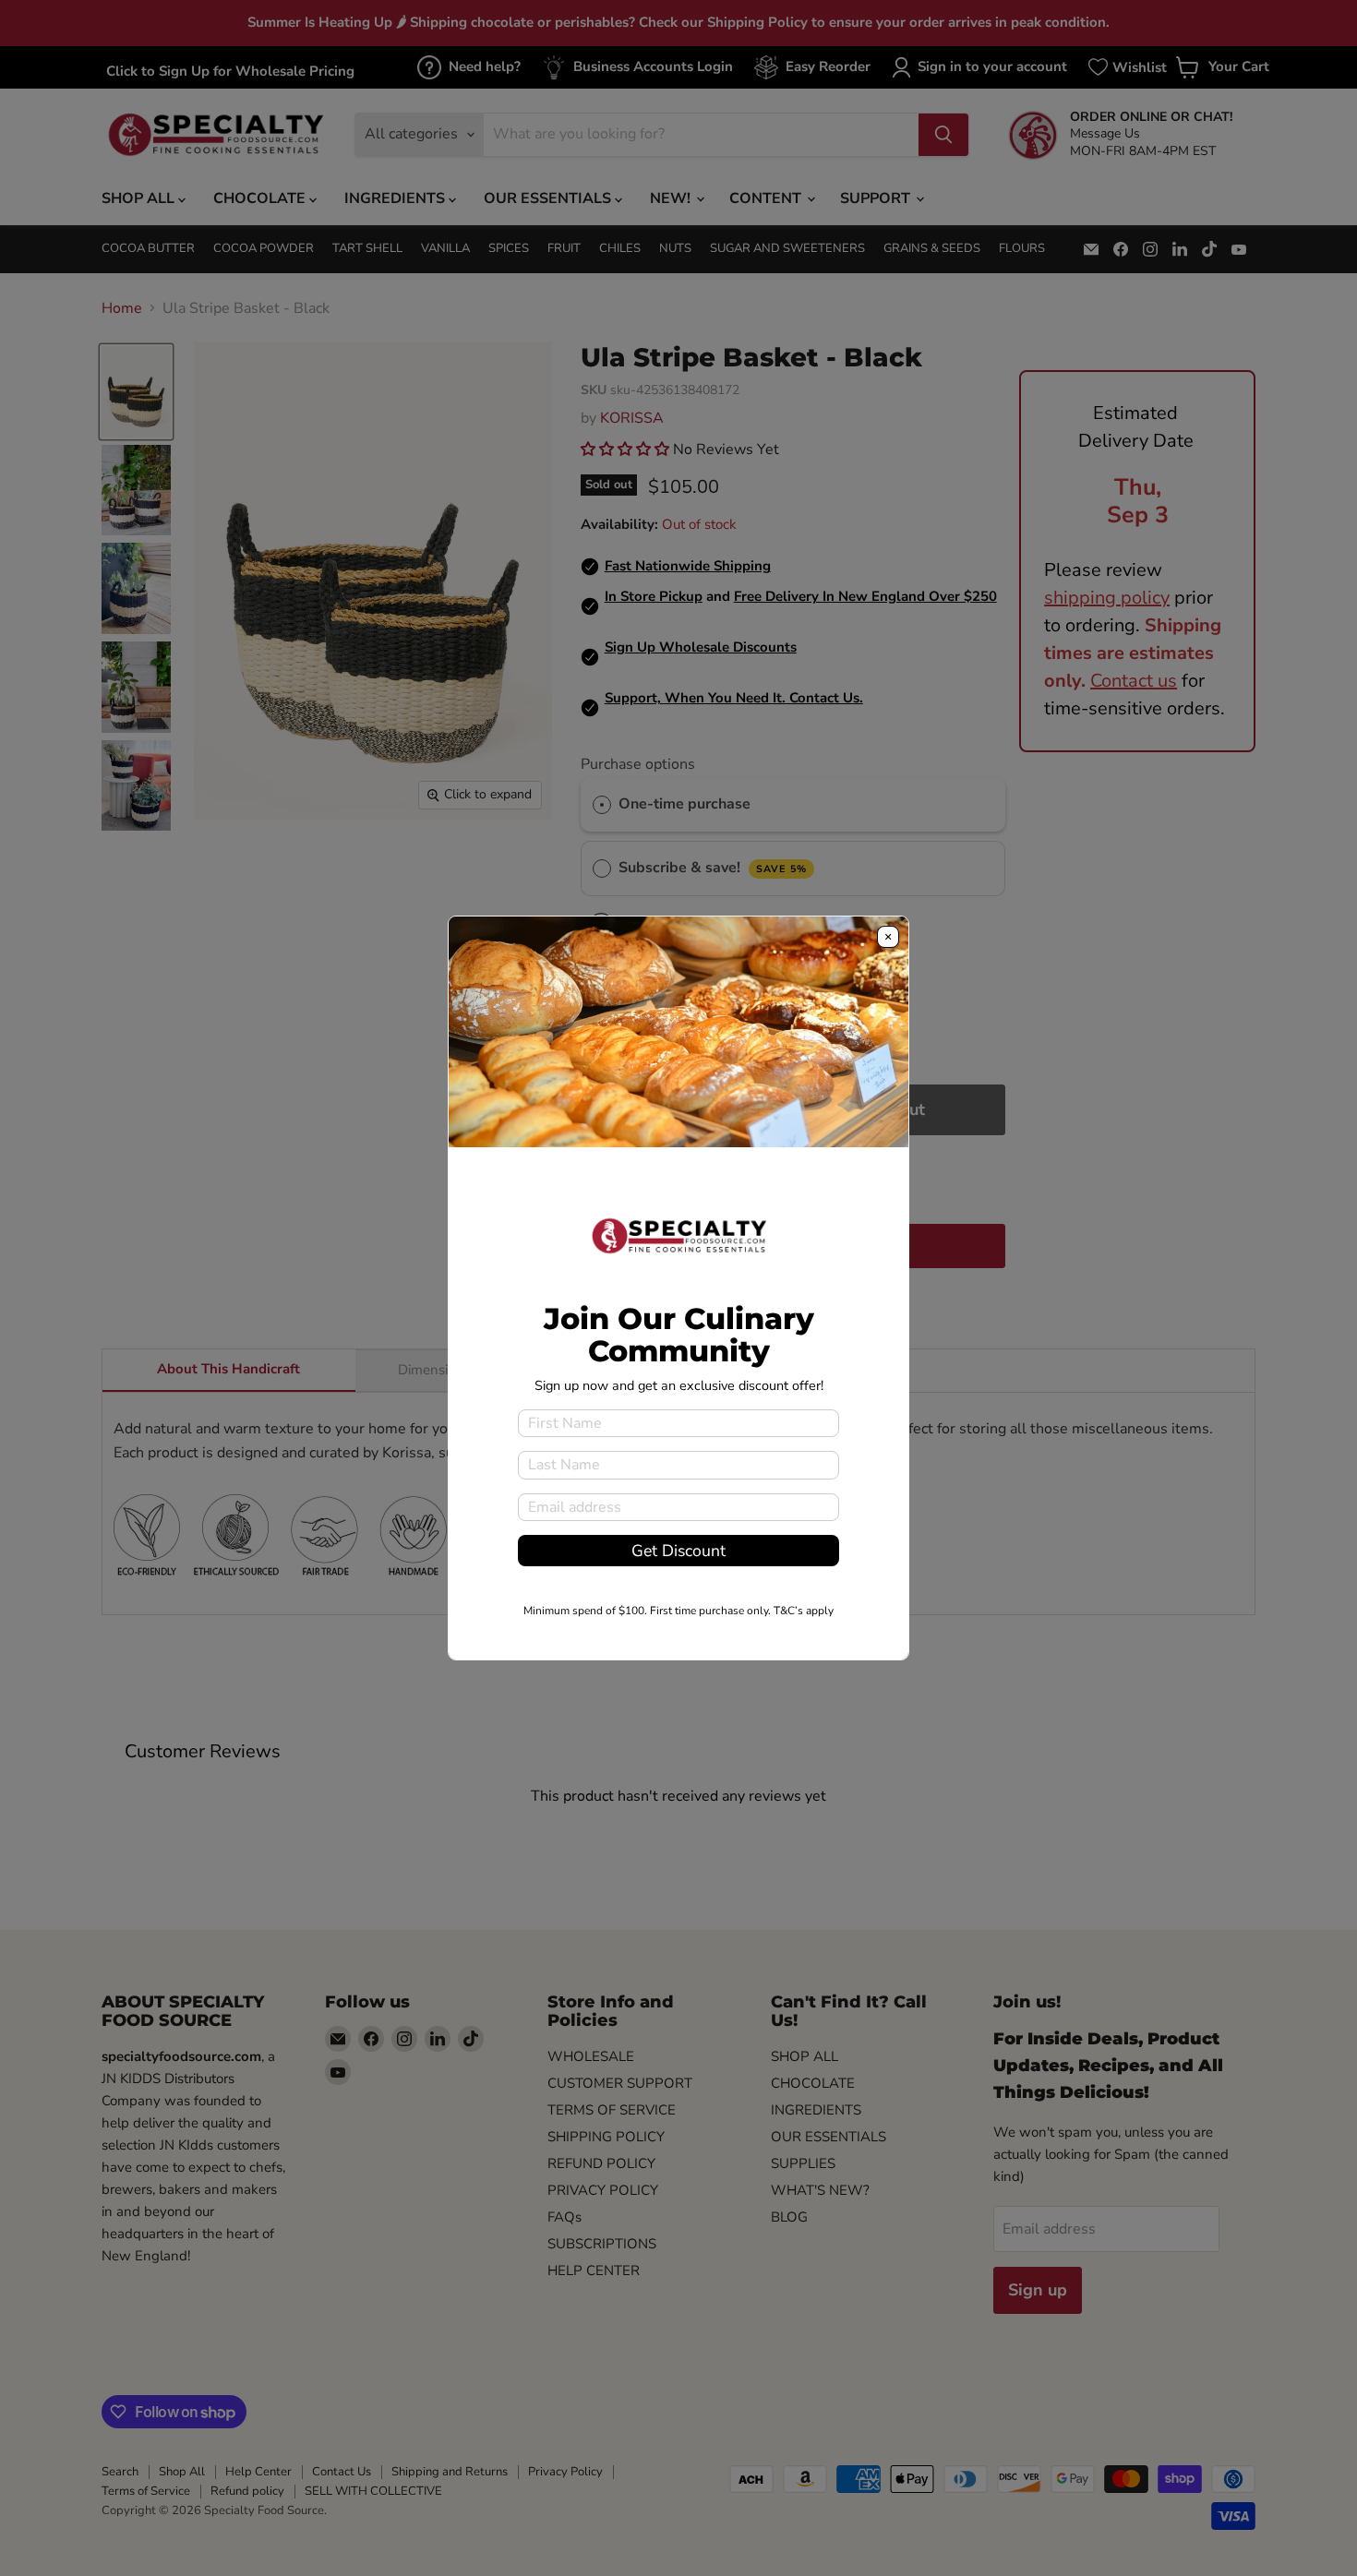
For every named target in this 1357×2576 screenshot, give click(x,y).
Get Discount (678, 1551)
